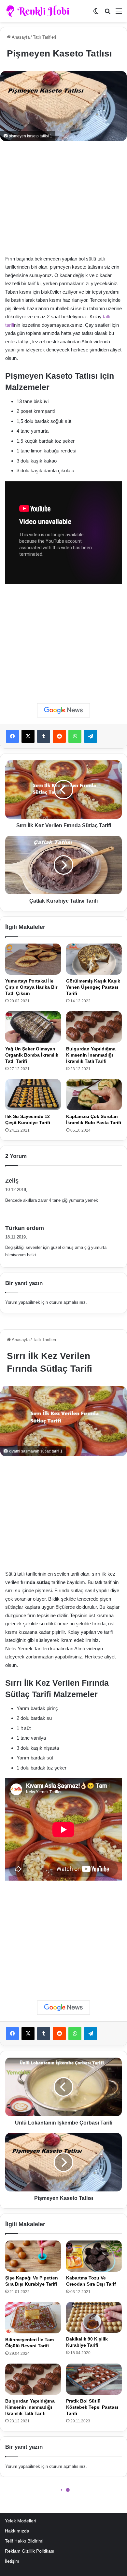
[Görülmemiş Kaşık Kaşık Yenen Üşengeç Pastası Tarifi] (94, 959)
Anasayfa (20, 37)
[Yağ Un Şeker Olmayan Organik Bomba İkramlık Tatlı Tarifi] (33, 1027)
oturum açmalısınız (67, 1302)
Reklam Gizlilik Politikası (30, 2551)
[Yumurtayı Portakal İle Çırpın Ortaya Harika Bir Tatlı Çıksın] (33, 959)
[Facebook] (12, 736)
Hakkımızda (17, 2531)
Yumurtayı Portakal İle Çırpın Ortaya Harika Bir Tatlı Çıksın (31, 987)
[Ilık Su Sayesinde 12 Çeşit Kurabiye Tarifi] (33, 1095)
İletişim (12, 2561)
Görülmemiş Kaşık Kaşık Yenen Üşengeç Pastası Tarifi (93, 987)
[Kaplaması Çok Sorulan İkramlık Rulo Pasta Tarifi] (94, 1095)
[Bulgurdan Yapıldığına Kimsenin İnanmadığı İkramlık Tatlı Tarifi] (94, 1027)
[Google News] (63, 710)
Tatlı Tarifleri (44, 37)
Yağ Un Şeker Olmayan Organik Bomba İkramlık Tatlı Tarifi (32, 1055)
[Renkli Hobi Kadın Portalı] (40, 11)
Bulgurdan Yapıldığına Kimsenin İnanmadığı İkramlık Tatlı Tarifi (91, 1055)
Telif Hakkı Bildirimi (24, 2541)
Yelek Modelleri (21, 2521)
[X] (28, 736)
